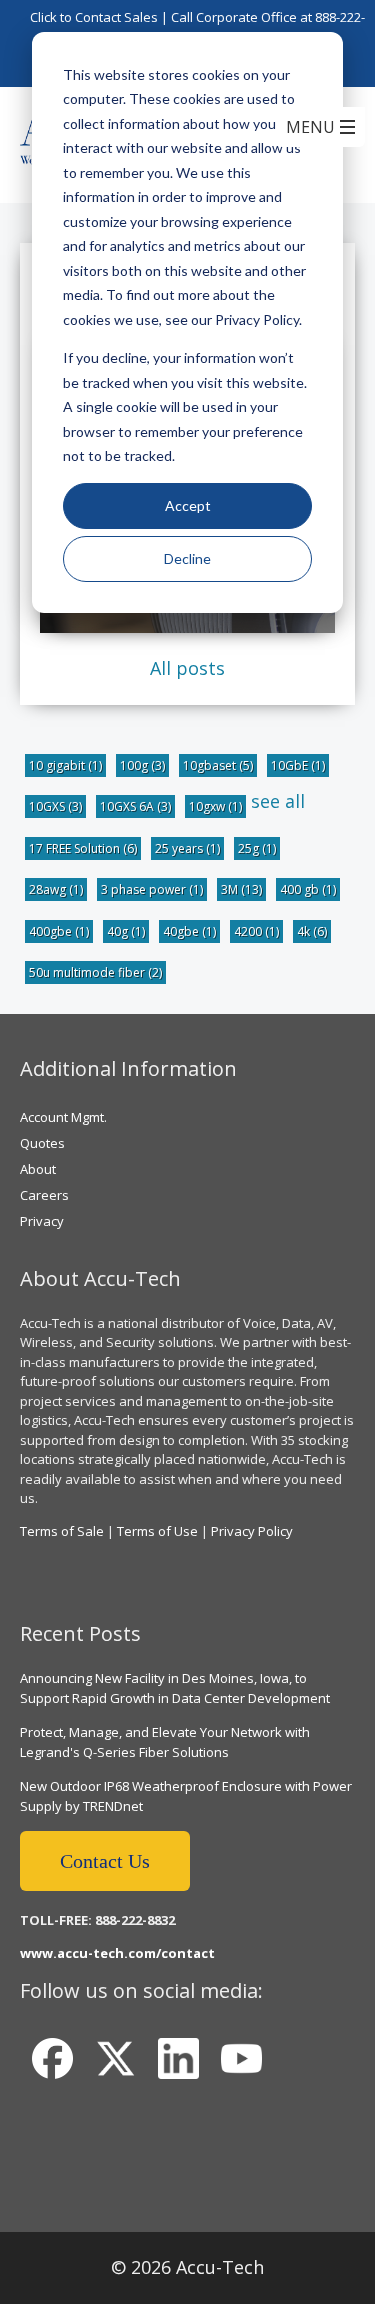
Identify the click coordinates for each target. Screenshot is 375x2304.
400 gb (308, 889)
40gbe (189, 931)
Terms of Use (157, 1531)
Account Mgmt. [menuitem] (63, 1117)
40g (126, 931)
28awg (56, 889)
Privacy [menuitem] (42, 1221)
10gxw (215, 806)
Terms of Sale (62, 1531)
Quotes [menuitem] (42, 1143)
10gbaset (218, 765)
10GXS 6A (135, 806)
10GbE (298, 765)
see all (278, 801)
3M (241, 889)
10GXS (55, 806)
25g (257, 848)
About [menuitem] (38, 1169)
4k (312, 931)
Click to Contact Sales (94, 17)
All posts (187, 668)
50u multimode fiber (95, 972)
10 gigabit (65, 765)
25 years (187, 848)
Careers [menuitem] (44, 1195)
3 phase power (152, 889)
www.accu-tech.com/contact (117, 1953)
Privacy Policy (252, 1531)
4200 (256, 931)
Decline (187, 558)
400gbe (59, 931)
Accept (188, 505)
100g (142, 765)
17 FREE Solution (83, 848)
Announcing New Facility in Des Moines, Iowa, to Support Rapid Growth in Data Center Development (175, 1688)
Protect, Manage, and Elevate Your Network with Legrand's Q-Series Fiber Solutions (165, 1742)
